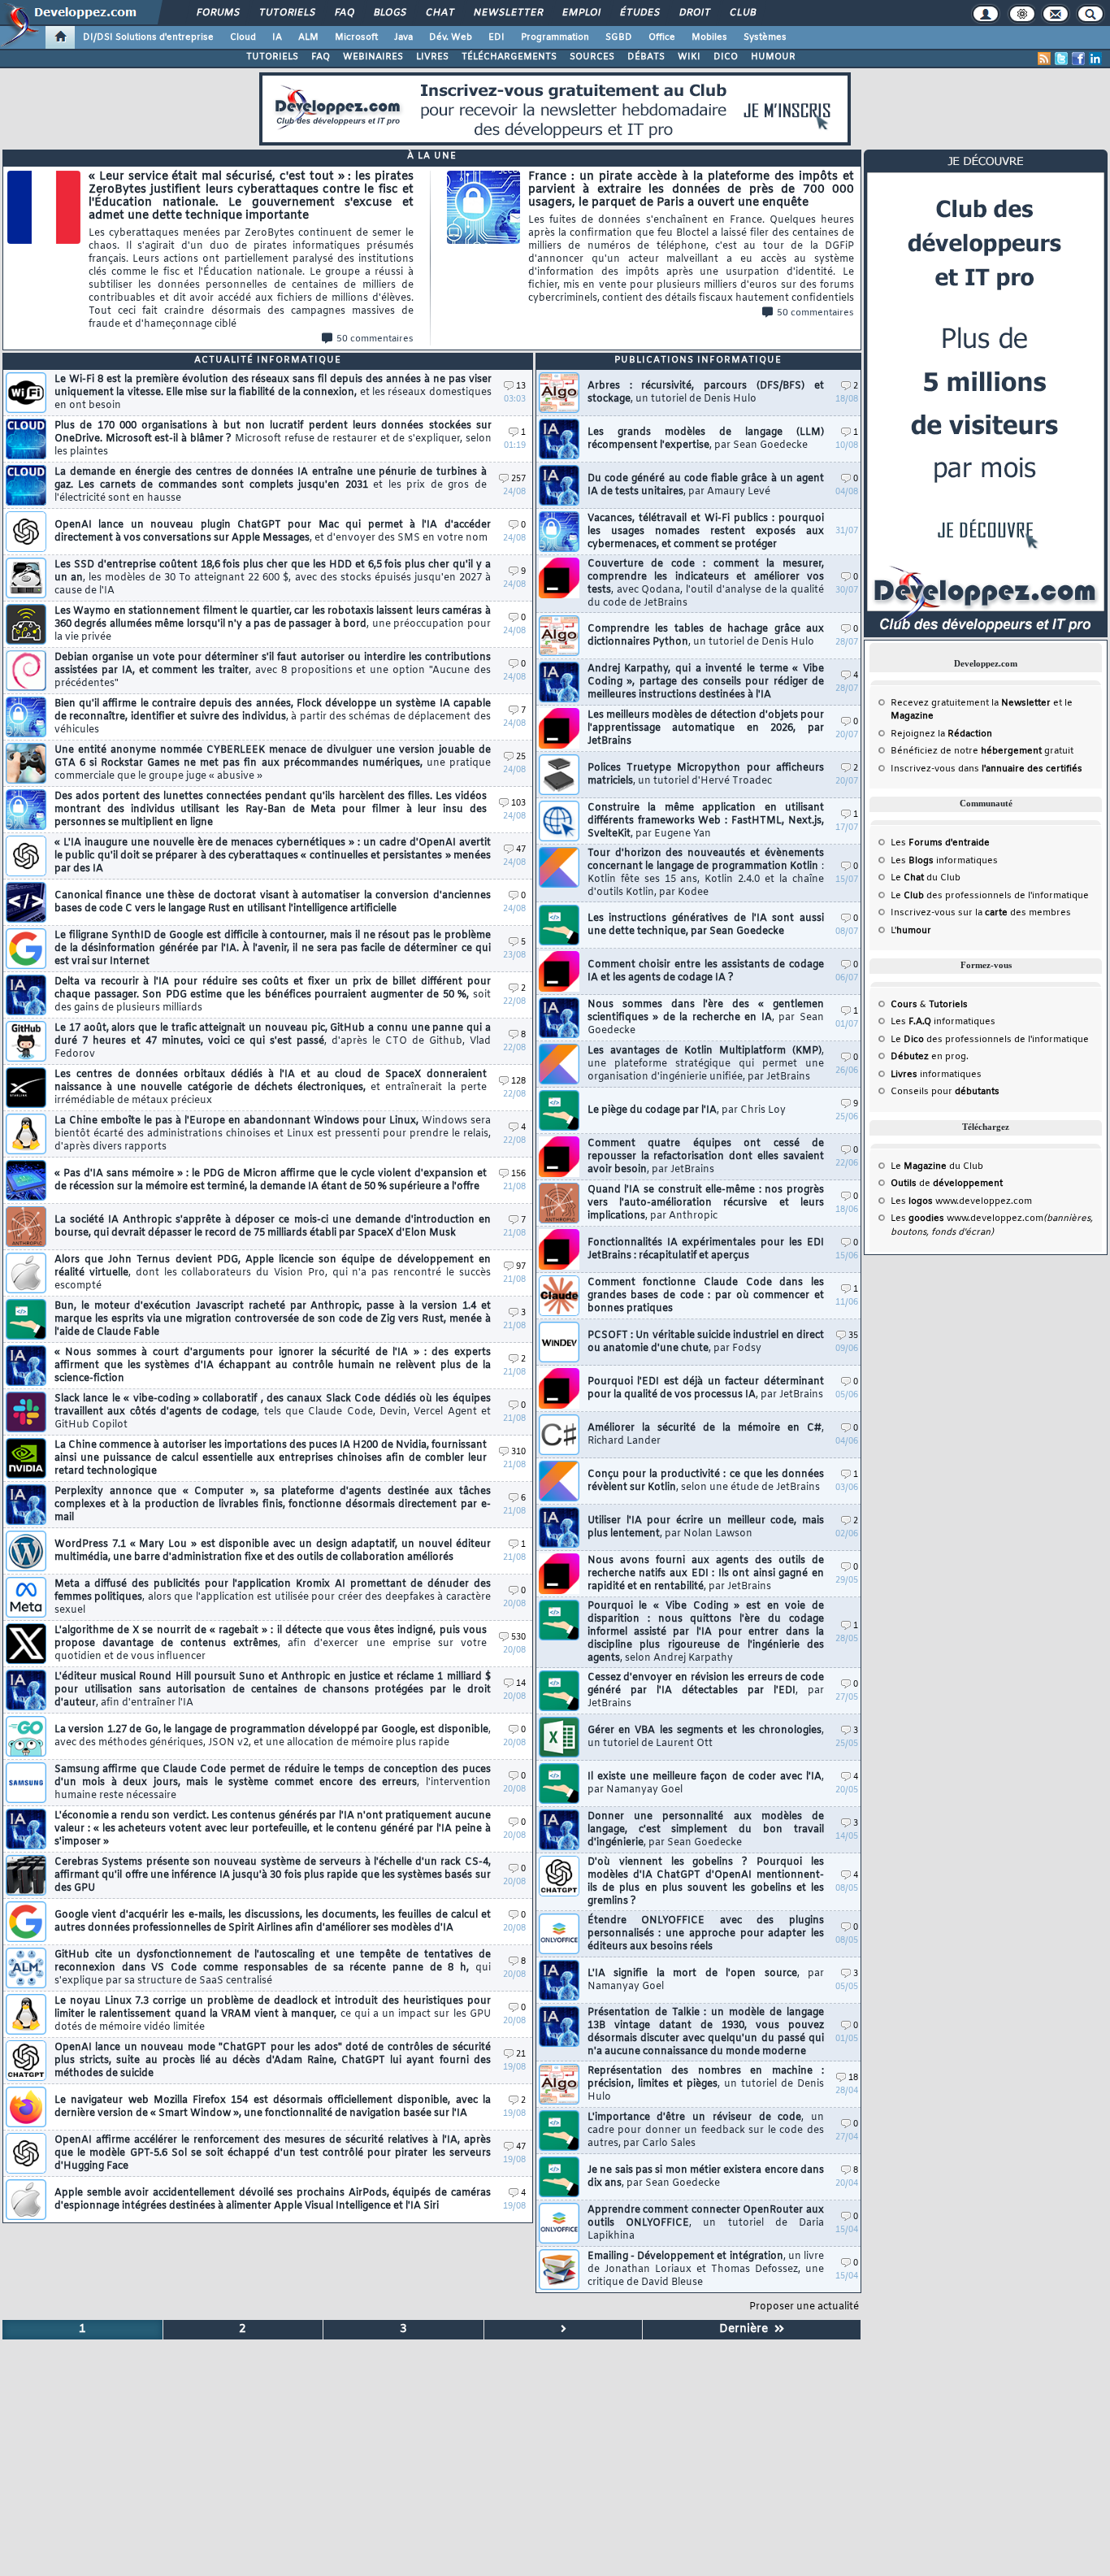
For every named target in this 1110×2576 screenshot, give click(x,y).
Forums (217, 13)
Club (742, 13)
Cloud (243, 37)
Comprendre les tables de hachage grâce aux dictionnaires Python (706, 636)
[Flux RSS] (1044, 59)
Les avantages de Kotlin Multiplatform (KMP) (706, 1064)
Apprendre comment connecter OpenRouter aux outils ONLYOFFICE (706, 2223)
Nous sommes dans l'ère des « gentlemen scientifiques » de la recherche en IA (706, 1018)
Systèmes (765, 37)
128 (518, 1082)
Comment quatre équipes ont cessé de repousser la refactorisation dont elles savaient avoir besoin (706, 1157)
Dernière (747, 2329)
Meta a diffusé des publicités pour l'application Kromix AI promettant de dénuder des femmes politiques (273, 1597)
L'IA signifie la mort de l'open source (706, 1980)
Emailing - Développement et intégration (706, 2270)
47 (521, 850)
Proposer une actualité (804, 2307)
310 (518, 1452)
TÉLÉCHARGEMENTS (509, 57)
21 (521, 2055)
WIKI (689, 57)
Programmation (555, 37)
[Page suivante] (564, 2330)
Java (403, 37)
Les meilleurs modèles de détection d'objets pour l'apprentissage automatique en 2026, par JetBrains (706, 728)
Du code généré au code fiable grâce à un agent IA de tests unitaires (706, 485)
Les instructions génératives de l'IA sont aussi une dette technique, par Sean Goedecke (706, 925)
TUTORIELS (272, 57)
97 (521, 1267)
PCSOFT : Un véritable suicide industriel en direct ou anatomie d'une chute (706, 1342)
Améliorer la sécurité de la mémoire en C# (706, 1435)
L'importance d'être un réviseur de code (706, 2131)
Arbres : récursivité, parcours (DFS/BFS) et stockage (706, 393)
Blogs (389, 13)
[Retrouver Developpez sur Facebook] (1078, 59)
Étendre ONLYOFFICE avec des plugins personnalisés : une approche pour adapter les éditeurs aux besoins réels (706, 1934)
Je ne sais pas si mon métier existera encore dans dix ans (706, 2177)
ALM (308, 37)
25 (521, 757)
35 (853, 1336)
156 (518, 1174)
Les (940, 843)
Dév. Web (451, 37)
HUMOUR (773, 57)
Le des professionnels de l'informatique (990, 896)
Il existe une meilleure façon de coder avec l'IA (706, 1783)
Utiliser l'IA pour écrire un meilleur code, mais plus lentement (706, 1527)
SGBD (619, 37)
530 (518, 1638)
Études (639, 13)
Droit (694, 13)
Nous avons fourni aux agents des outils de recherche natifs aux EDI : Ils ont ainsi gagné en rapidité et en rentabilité (706, 1574)
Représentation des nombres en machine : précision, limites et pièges (706, 2084)
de (947, 1184)
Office (662, 37)
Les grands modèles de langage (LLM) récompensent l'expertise (706, 439)
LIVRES (432, 57)
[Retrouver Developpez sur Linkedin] (1095, 59)
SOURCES (592, 57)
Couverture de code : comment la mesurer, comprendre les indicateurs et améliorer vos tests (706, 584)
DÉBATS (646, 57)
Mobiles (709, 37)
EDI (496, 37)
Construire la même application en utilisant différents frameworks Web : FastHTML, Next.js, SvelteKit (706, 821)
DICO (726, 57)
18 (853, 2078)
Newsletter (507, 13)
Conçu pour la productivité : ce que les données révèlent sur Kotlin (706, 1481)
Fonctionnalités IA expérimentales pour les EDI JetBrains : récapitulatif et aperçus (706, 1249)
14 (521, 1684)
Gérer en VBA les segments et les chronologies (706, 1737)
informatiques (936, 1075)
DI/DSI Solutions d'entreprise (148, 37)
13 (521, 387)
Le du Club (937, 1166)
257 (518, 479)
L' (911, 931)
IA (277, 37)
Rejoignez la (941, 734)
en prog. (930, 1057)
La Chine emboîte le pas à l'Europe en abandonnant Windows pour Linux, (273, 1134)
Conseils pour (945, 1092)
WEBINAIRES (373, 57)
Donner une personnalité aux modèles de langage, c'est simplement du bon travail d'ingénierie (706, 1830)
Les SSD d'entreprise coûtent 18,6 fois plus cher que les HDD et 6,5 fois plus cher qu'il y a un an (273, 578)
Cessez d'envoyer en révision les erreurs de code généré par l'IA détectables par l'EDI (706, 1691)
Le (907, 878)
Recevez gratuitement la (971, 703)
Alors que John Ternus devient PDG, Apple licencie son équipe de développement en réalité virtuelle (273, 1273)
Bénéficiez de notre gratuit (982, 751)
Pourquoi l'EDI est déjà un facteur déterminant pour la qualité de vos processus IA (706, 1388)
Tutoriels (286, 13)
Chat (439, 13)
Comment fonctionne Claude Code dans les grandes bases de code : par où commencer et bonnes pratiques (706, 1296)
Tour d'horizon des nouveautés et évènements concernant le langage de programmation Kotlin (706, 873)
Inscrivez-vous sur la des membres (981, 913)
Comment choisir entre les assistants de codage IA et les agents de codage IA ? (706, 971)
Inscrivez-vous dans (986, 769)
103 (518, 804)
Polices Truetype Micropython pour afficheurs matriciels (706, 775)
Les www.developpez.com (961, 1201)
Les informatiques (944, 861)
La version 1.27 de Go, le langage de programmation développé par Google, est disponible (273, 1736)
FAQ (344, 13)
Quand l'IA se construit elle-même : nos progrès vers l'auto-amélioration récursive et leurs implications (706, 1203)
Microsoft (356, 37)
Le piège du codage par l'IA (687, 1110)
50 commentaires (375, 339)
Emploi (581, 13)
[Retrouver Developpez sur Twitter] (1061, 59)
